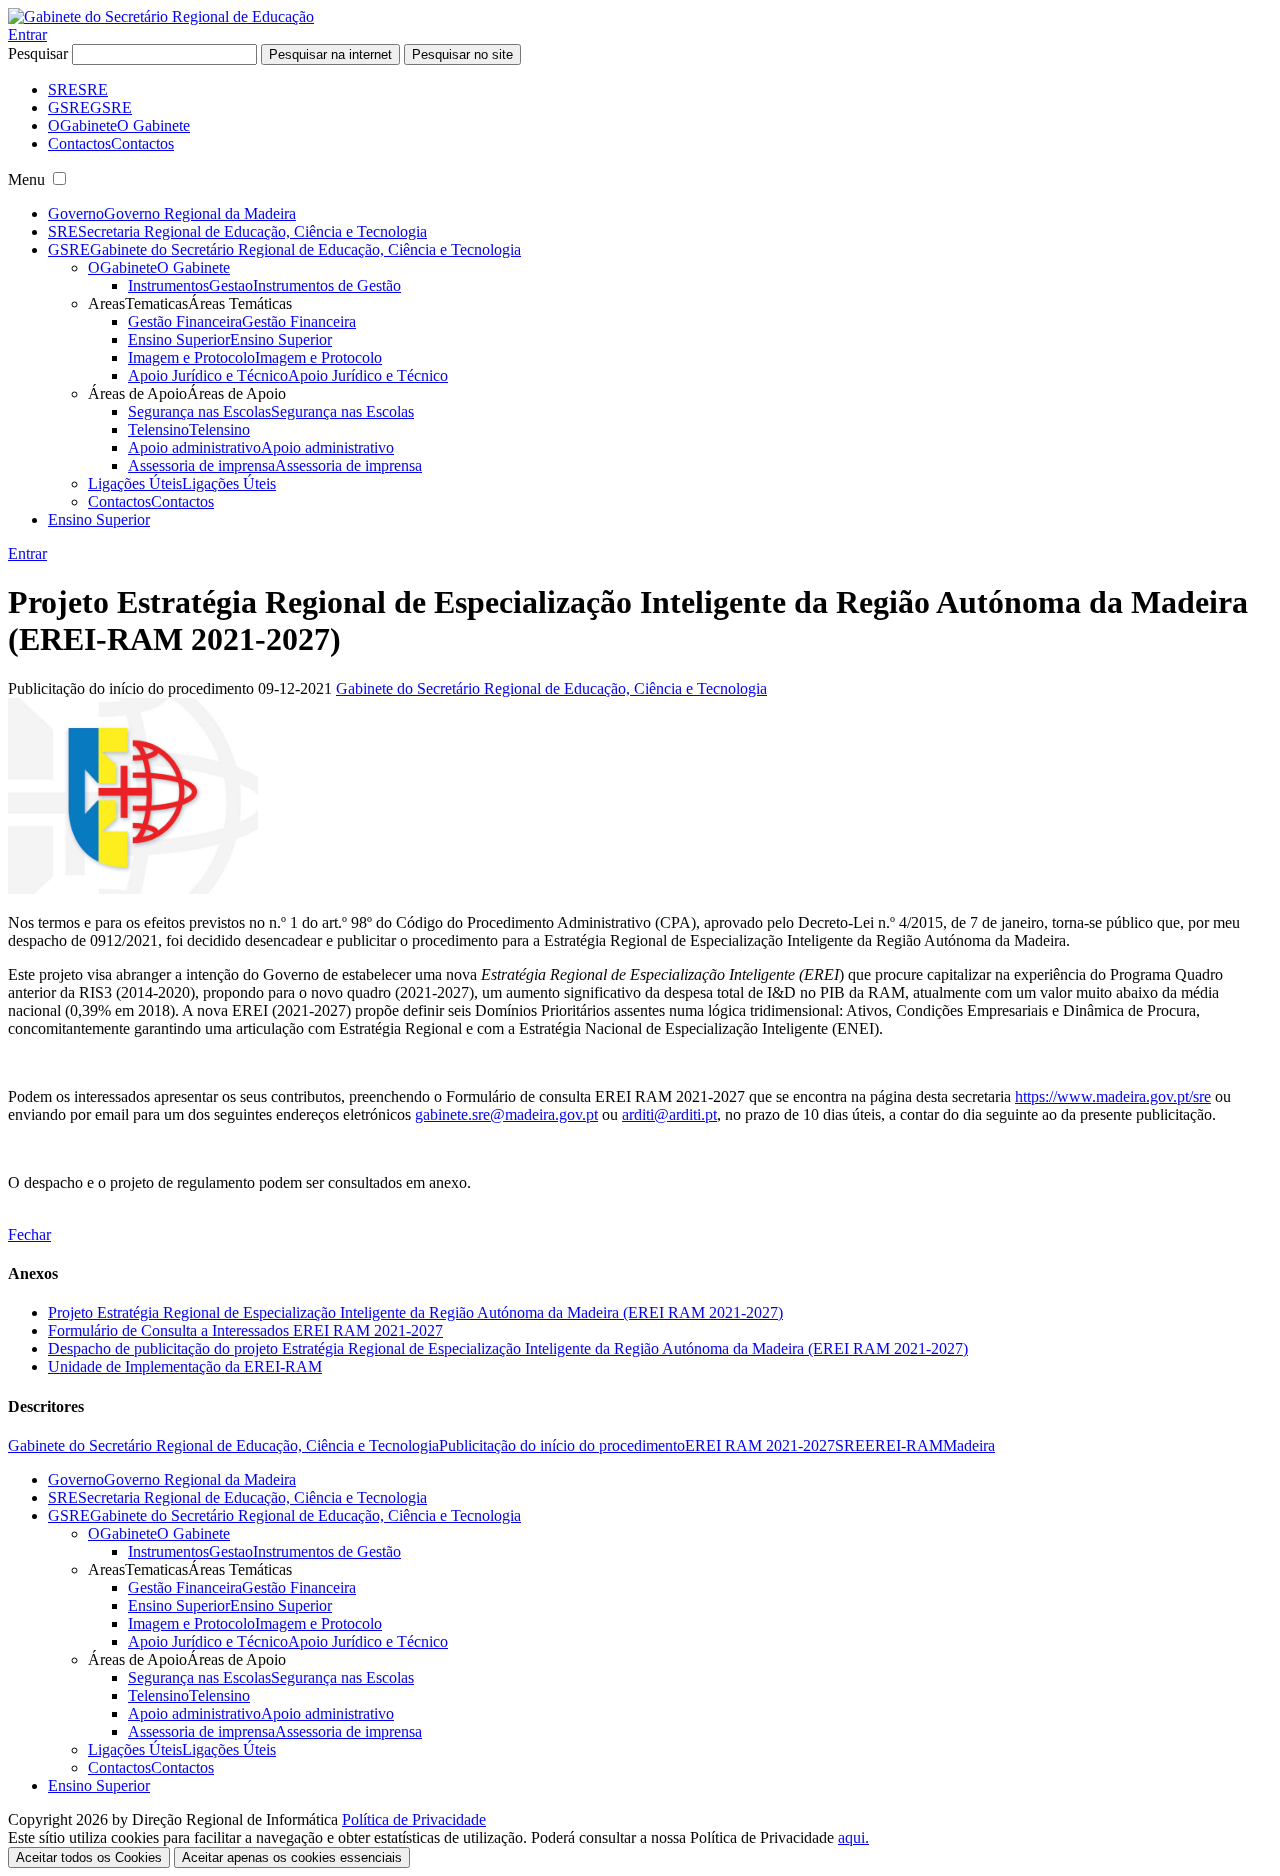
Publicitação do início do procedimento (562, 1445)
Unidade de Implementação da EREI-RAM (185, 1366)
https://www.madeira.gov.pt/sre (1113, 1096)
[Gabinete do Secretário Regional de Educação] (161, 16)
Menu (26, 179)
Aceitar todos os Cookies (89, 1857)
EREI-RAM (904, 1445)
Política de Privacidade (414, 1819)
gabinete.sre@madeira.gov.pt (506, 1114)
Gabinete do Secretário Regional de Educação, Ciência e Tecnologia (551, 688)
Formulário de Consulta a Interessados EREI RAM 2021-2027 (245, 1330)
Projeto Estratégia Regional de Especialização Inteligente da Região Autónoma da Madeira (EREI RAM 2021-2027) (415, 1312)
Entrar (27, 34)
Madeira (969, 1445)
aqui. (853, 1837)
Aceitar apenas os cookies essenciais (292, 1857)
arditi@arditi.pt (669, 1114)
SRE (850, 1445)
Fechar (29, 1234)
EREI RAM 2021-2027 (760, 1445)
